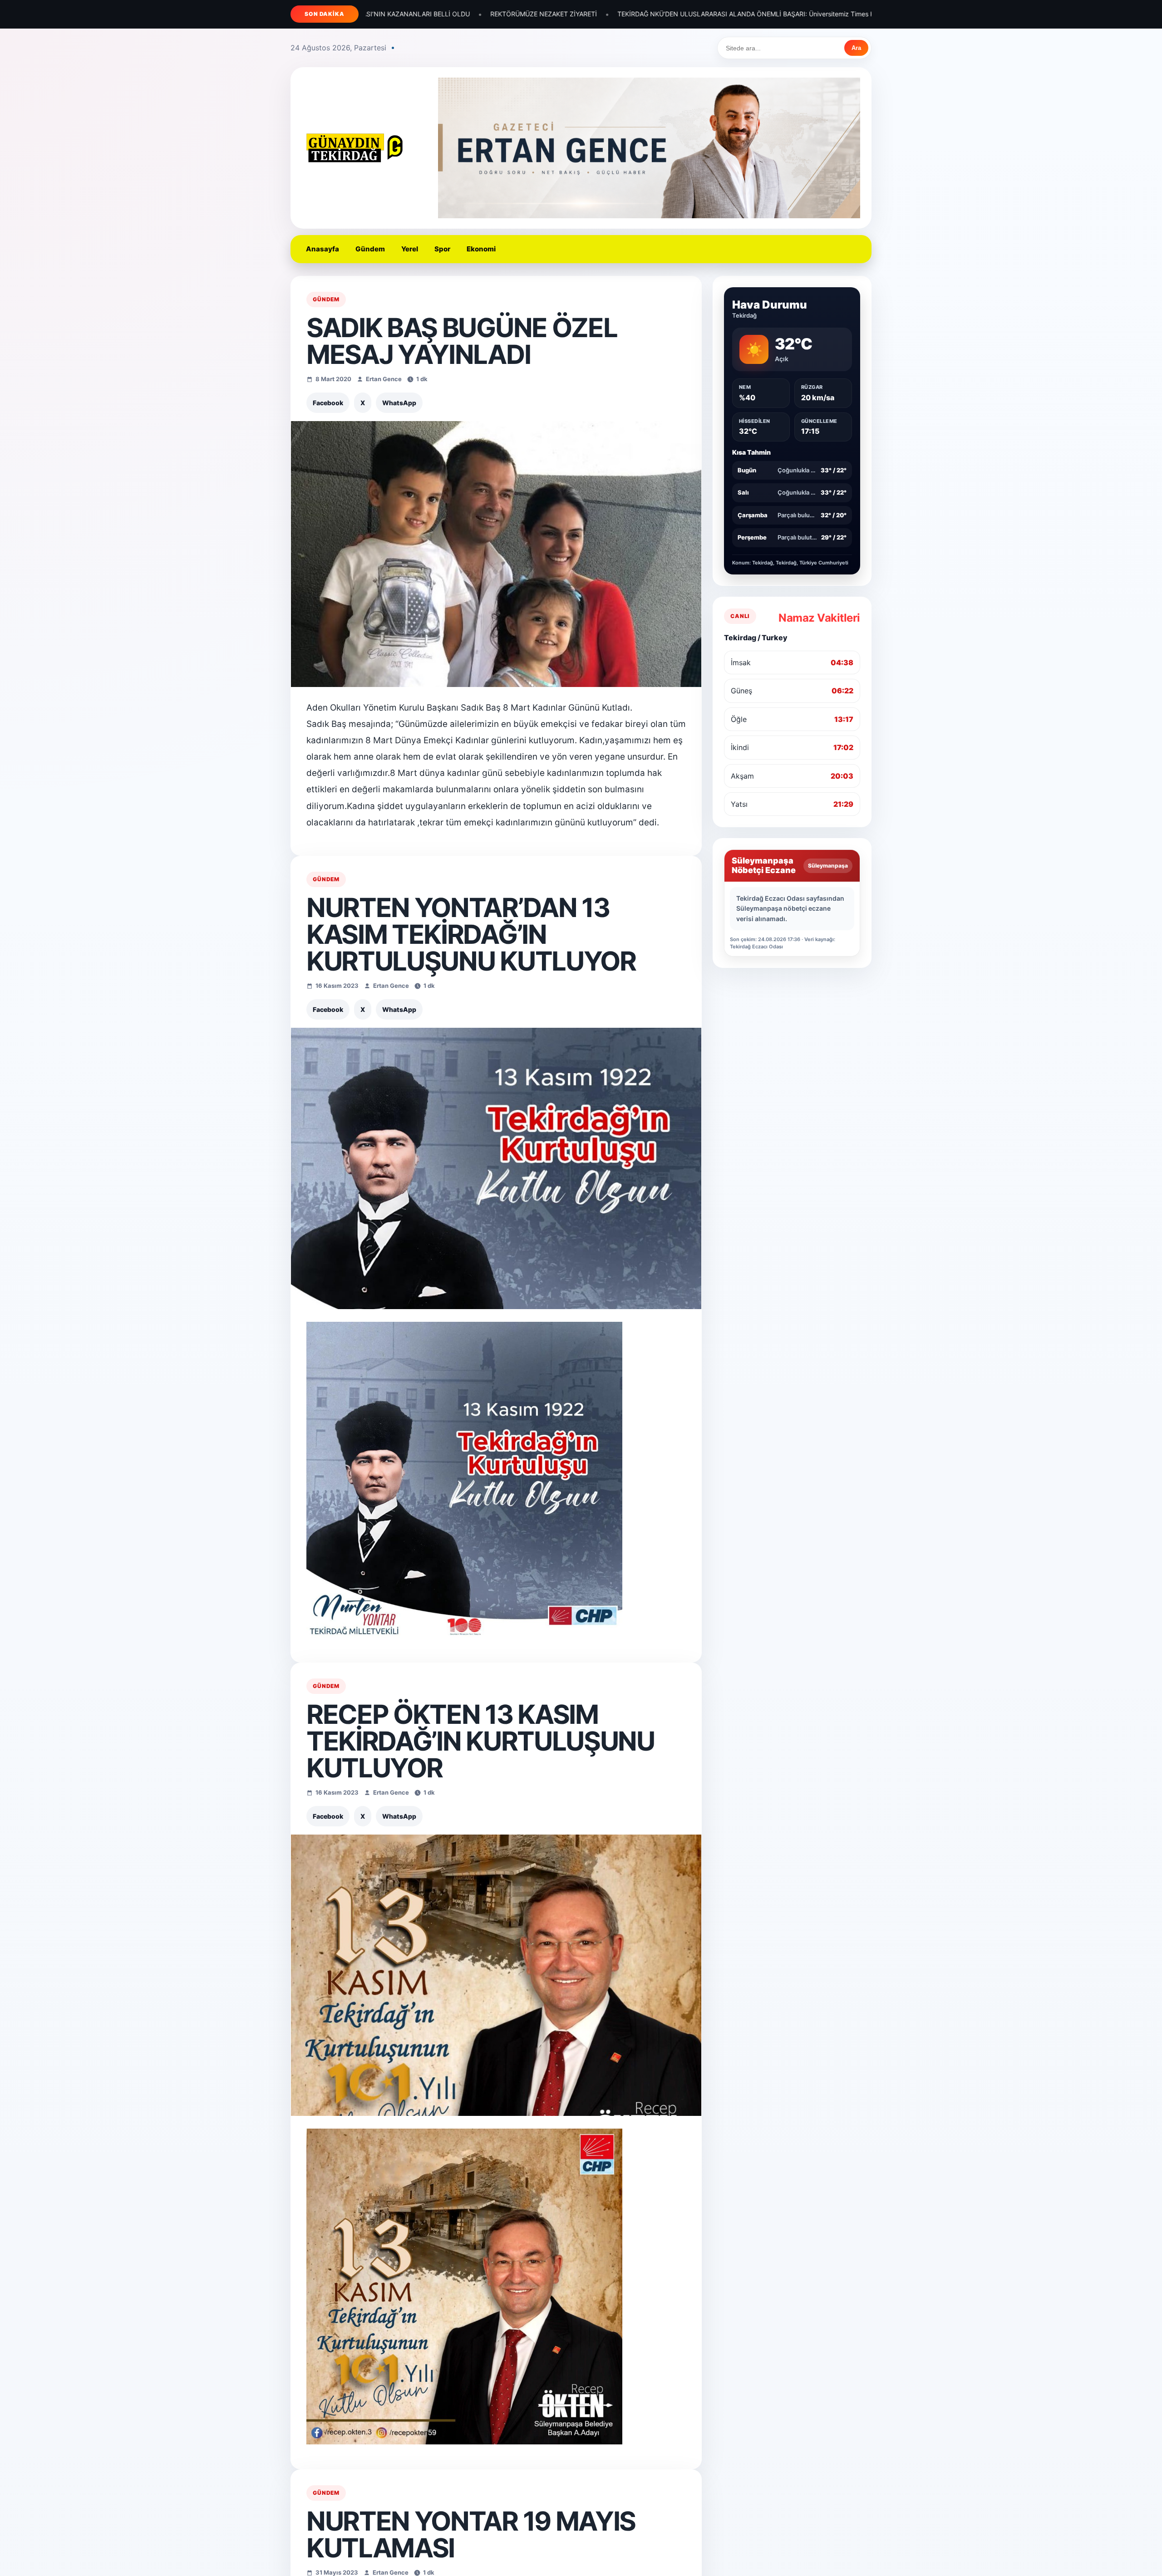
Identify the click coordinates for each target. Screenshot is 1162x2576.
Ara (856, 48)
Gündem (370, 249)
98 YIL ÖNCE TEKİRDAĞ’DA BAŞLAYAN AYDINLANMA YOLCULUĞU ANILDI (816, 14)
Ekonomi (481, 249)
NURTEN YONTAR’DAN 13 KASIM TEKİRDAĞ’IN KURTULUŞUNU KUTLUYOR (471, 934)
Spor (442, 249)
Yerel (410, 249)
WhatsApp (399, 403)
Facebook (328, 403)
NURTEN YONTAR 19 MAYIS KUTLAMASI (471, 2534)
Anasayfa (323, 249)
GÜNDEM (326, 299)
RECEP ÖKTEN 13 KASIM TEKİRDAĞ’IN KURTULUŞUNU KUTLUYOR (480, 1741)
